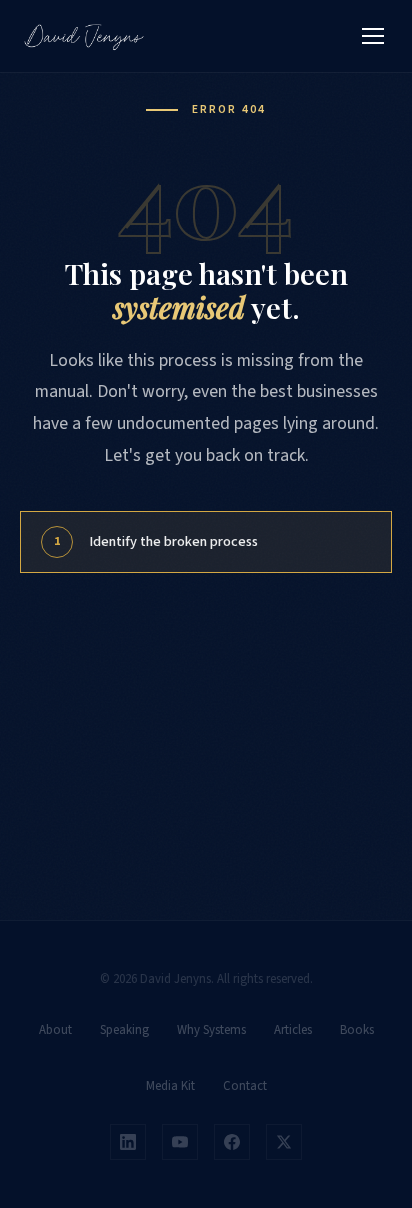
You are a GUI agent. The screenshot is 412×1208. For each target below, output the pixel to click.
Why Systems (211, 1030)
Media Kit (170, 1086)
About (55, 1030)
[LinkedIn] (128, 1142)
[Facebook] (232, 1142)
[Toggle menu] (373, 36)
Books (357, 1030)
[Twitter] (284, 1142)
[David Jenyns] (84, 36)
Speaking (124, 1030)
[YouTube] (180, 1142)
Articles (293, 1030)
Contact (245, 1086)
